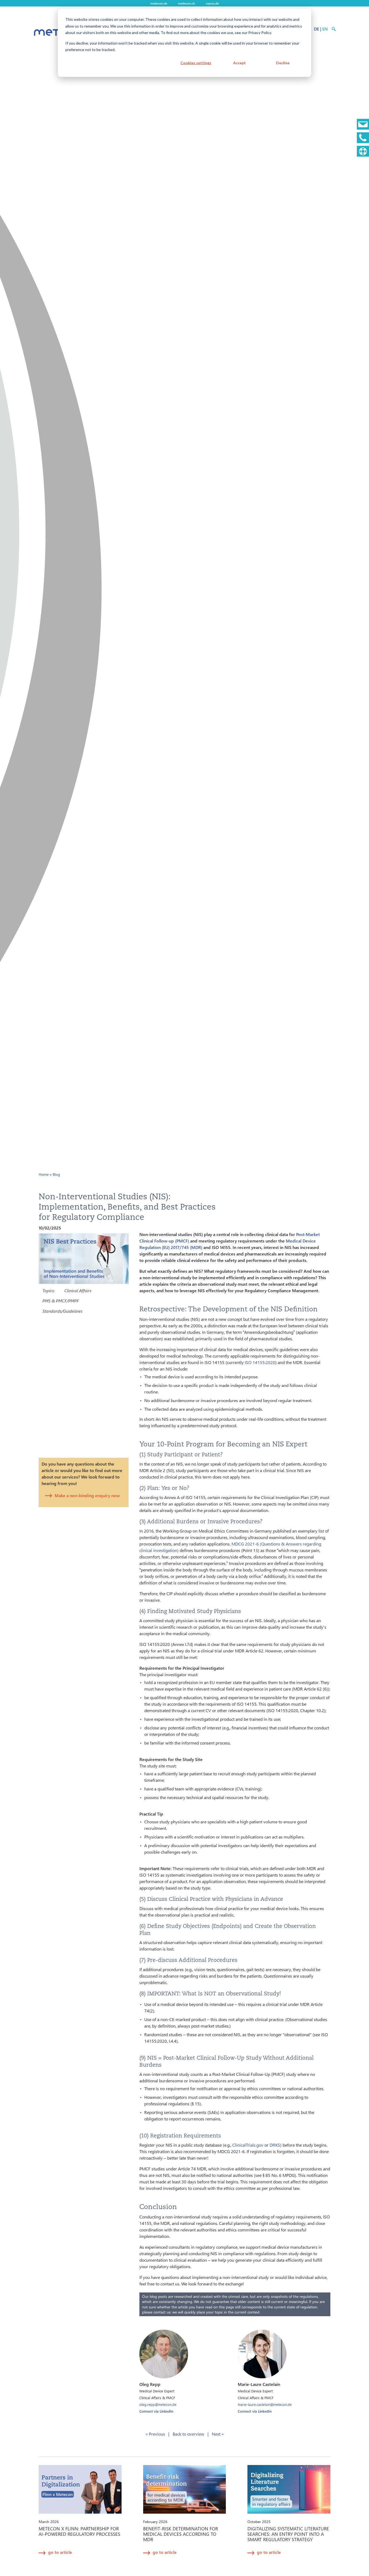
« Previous (155, 2434)
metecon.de (159, 3)
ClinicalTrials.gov (248, 2145)
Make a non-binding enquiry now (87, 1495)
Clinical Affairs (78, 1290)
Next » (218, 2434)
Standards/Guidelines (62, 1311)
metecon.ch (187, 3)
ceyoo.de (212, 3)
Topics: (48, 1290)
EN (325, 29)
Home (44, 1174)
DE (316, 29)
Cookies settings (196, 63)
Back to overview (188, 2434)
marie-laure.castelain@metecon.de (265, 2404)
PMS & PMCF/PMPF (61, 1301)
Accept (239, 63)
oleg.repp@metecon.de (158, 2404)
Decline (283, 63)
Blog (56, 1174)
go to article (60, 2552)
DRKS (275, 2145)
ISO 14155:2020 (260, 1362)
